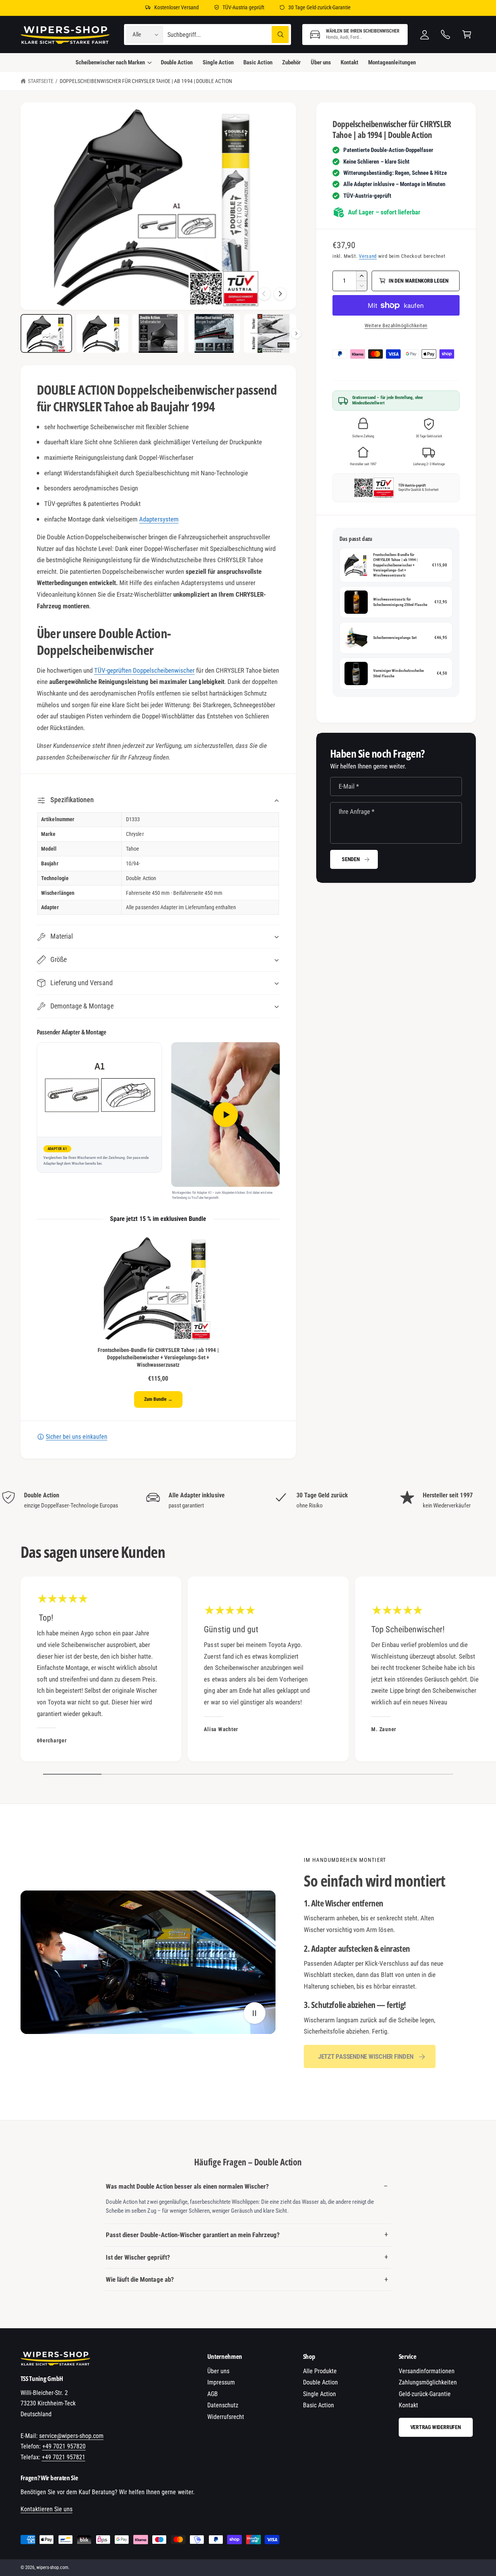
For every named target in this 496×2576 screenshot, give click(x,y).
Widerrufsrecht (226, 2417)
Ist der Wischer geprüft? (138, 2257)
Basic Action (319, 2405)
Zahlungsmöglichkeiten (428, 2382)
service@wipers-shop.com (71, 2436)
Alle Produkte (320, 2371)
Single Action (319, 2394)
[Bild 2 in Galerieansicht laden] (102, 334)
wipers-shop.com (52, 2567)
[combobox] (228, 35)
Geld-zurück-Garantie (425, 2394)
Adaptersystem (159, 519)
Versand (368, 256)
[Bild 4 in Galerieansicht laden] (214, 334)
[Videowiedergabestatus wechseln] (255, 2013)
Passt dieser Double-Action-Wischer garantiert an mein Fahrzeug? (193, 2235)
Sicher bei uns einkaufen (77, 1437)
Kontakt (408, 2405)
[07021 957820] (446, 35)
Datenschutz (223, 2405)
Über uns (218, 2371)
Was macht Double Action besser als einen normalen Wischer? (187, 2186)
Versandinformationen (427, 2371)
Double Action (320, 2382)
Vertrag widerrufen (436, 2427)
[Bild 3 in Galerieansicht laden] (158, 334)
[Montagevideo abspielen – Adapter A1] (226, 1114)
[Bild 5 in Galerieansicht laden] (270, 334)
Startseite (41, 81)
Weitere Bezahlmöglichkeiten (396, 325)
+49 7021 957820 (64, 2446)
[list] (248, 1500)
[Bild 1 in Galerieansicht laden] (46, 334)
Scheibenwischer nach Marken (110, 62)
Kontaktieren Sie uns (46, 2509)
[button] (355, 35)
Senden (351, 859)
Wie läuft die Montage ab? (140, 2279)
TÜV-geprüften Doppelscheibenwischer (145, 670)
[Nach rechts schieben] (280, 294)
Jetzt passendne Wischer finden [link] (366, 2056)
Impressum (221, 2382)
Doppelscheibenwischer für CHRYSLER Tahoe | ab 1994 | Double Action (146, 81)
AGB (213, 2394)
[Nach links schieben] (264, 294)
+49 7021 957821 (64, 2457)
